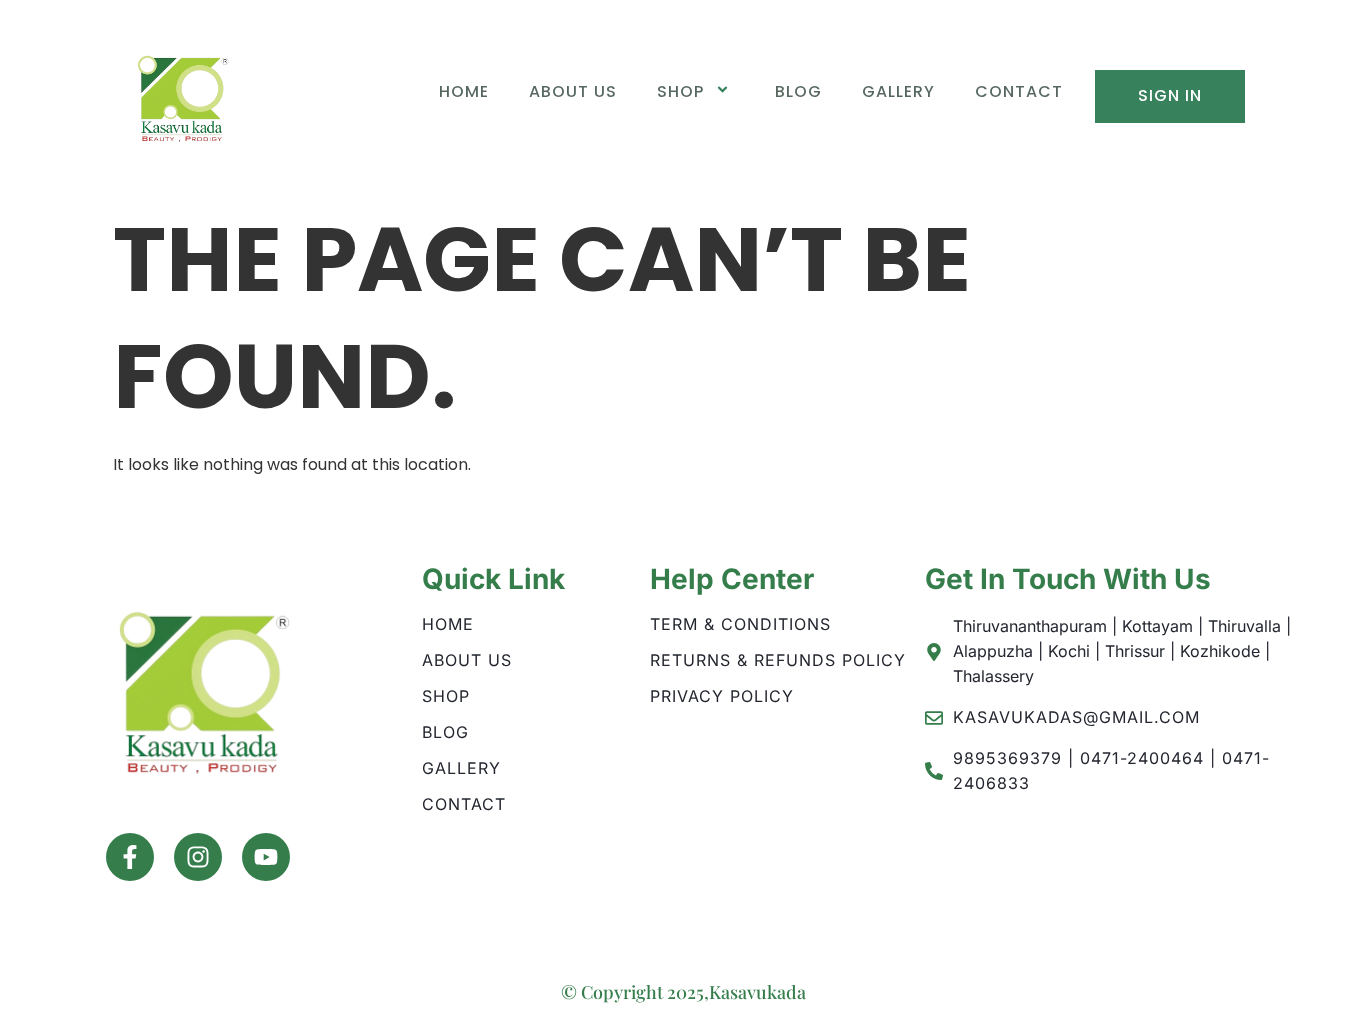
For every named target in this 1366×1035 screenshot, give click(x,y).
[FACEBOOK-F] (130, 857)
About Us (573, 91)
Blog (798, 91)
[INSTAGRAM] (198, 857)
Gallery (898, 91)
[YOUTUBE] (266, 857)
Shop (680, 91)
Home (464, 91)
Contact (1019, 91)
